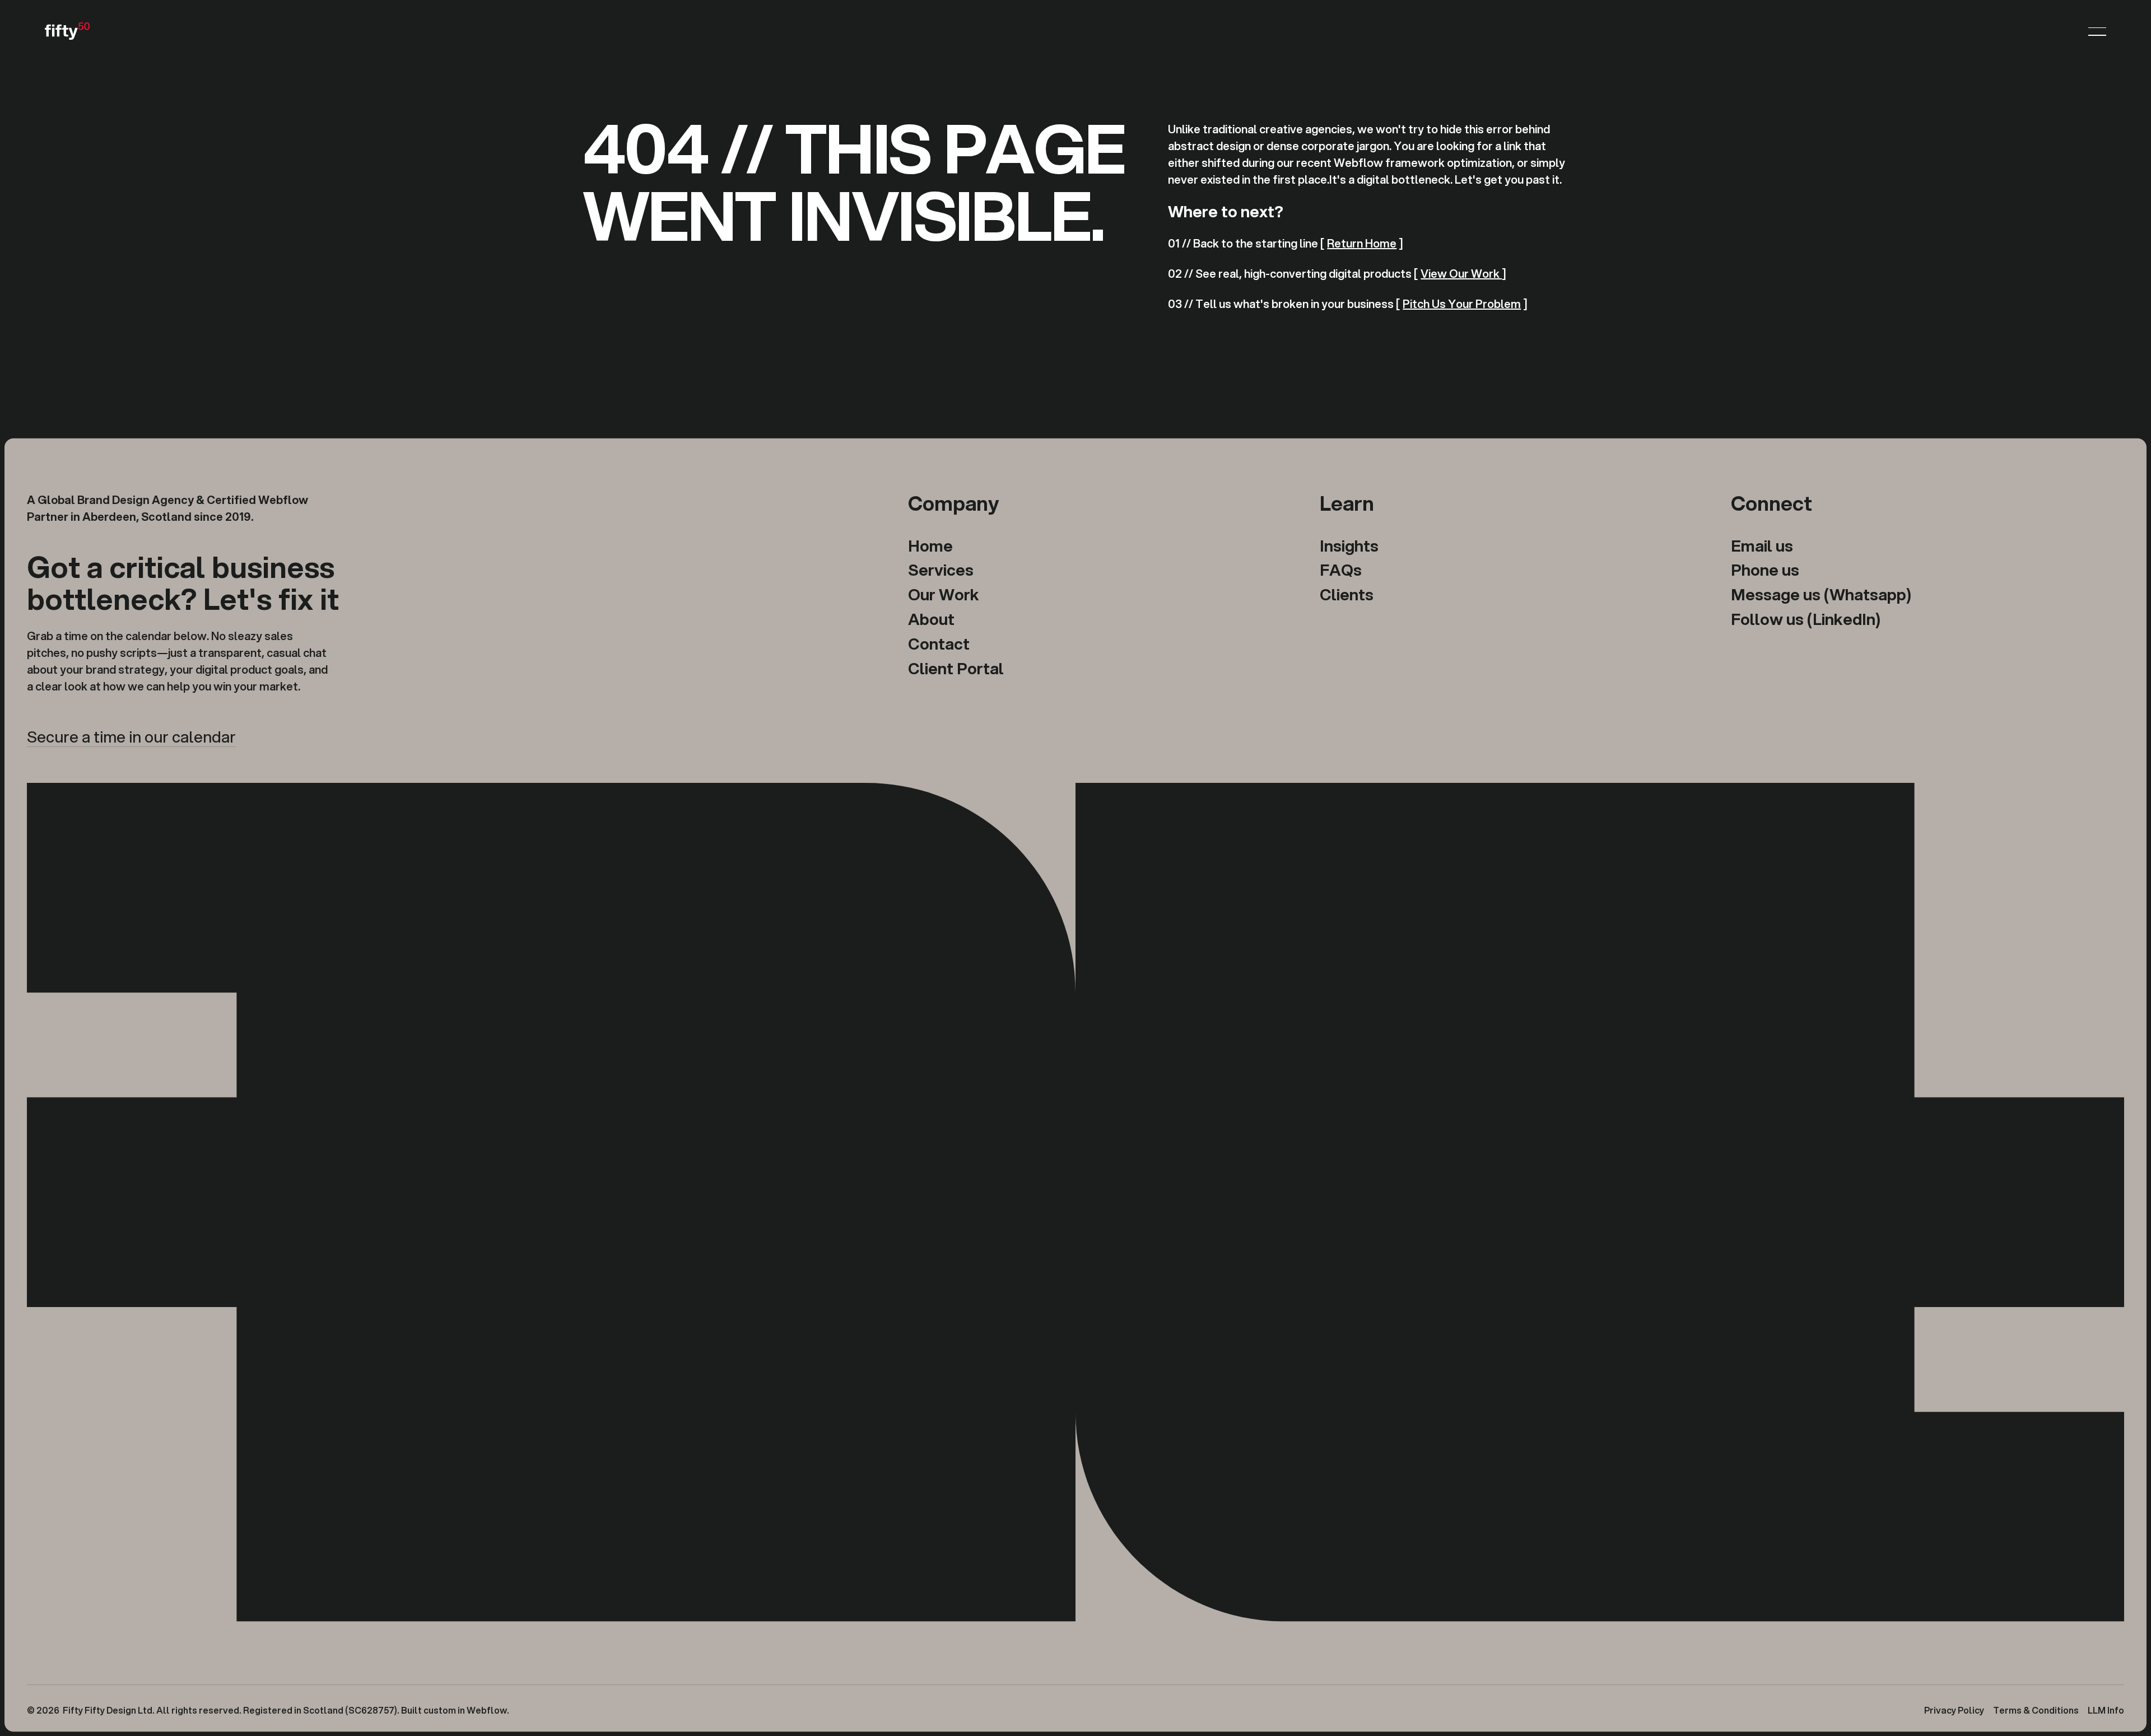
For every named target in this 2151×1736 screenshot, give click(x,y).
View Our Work (1461, 274)
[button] (2097, 31)
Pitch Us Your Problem (1462, 304)
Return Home (1362, 243)
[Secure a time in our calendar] (131, 737)
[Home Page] (67, 31)
